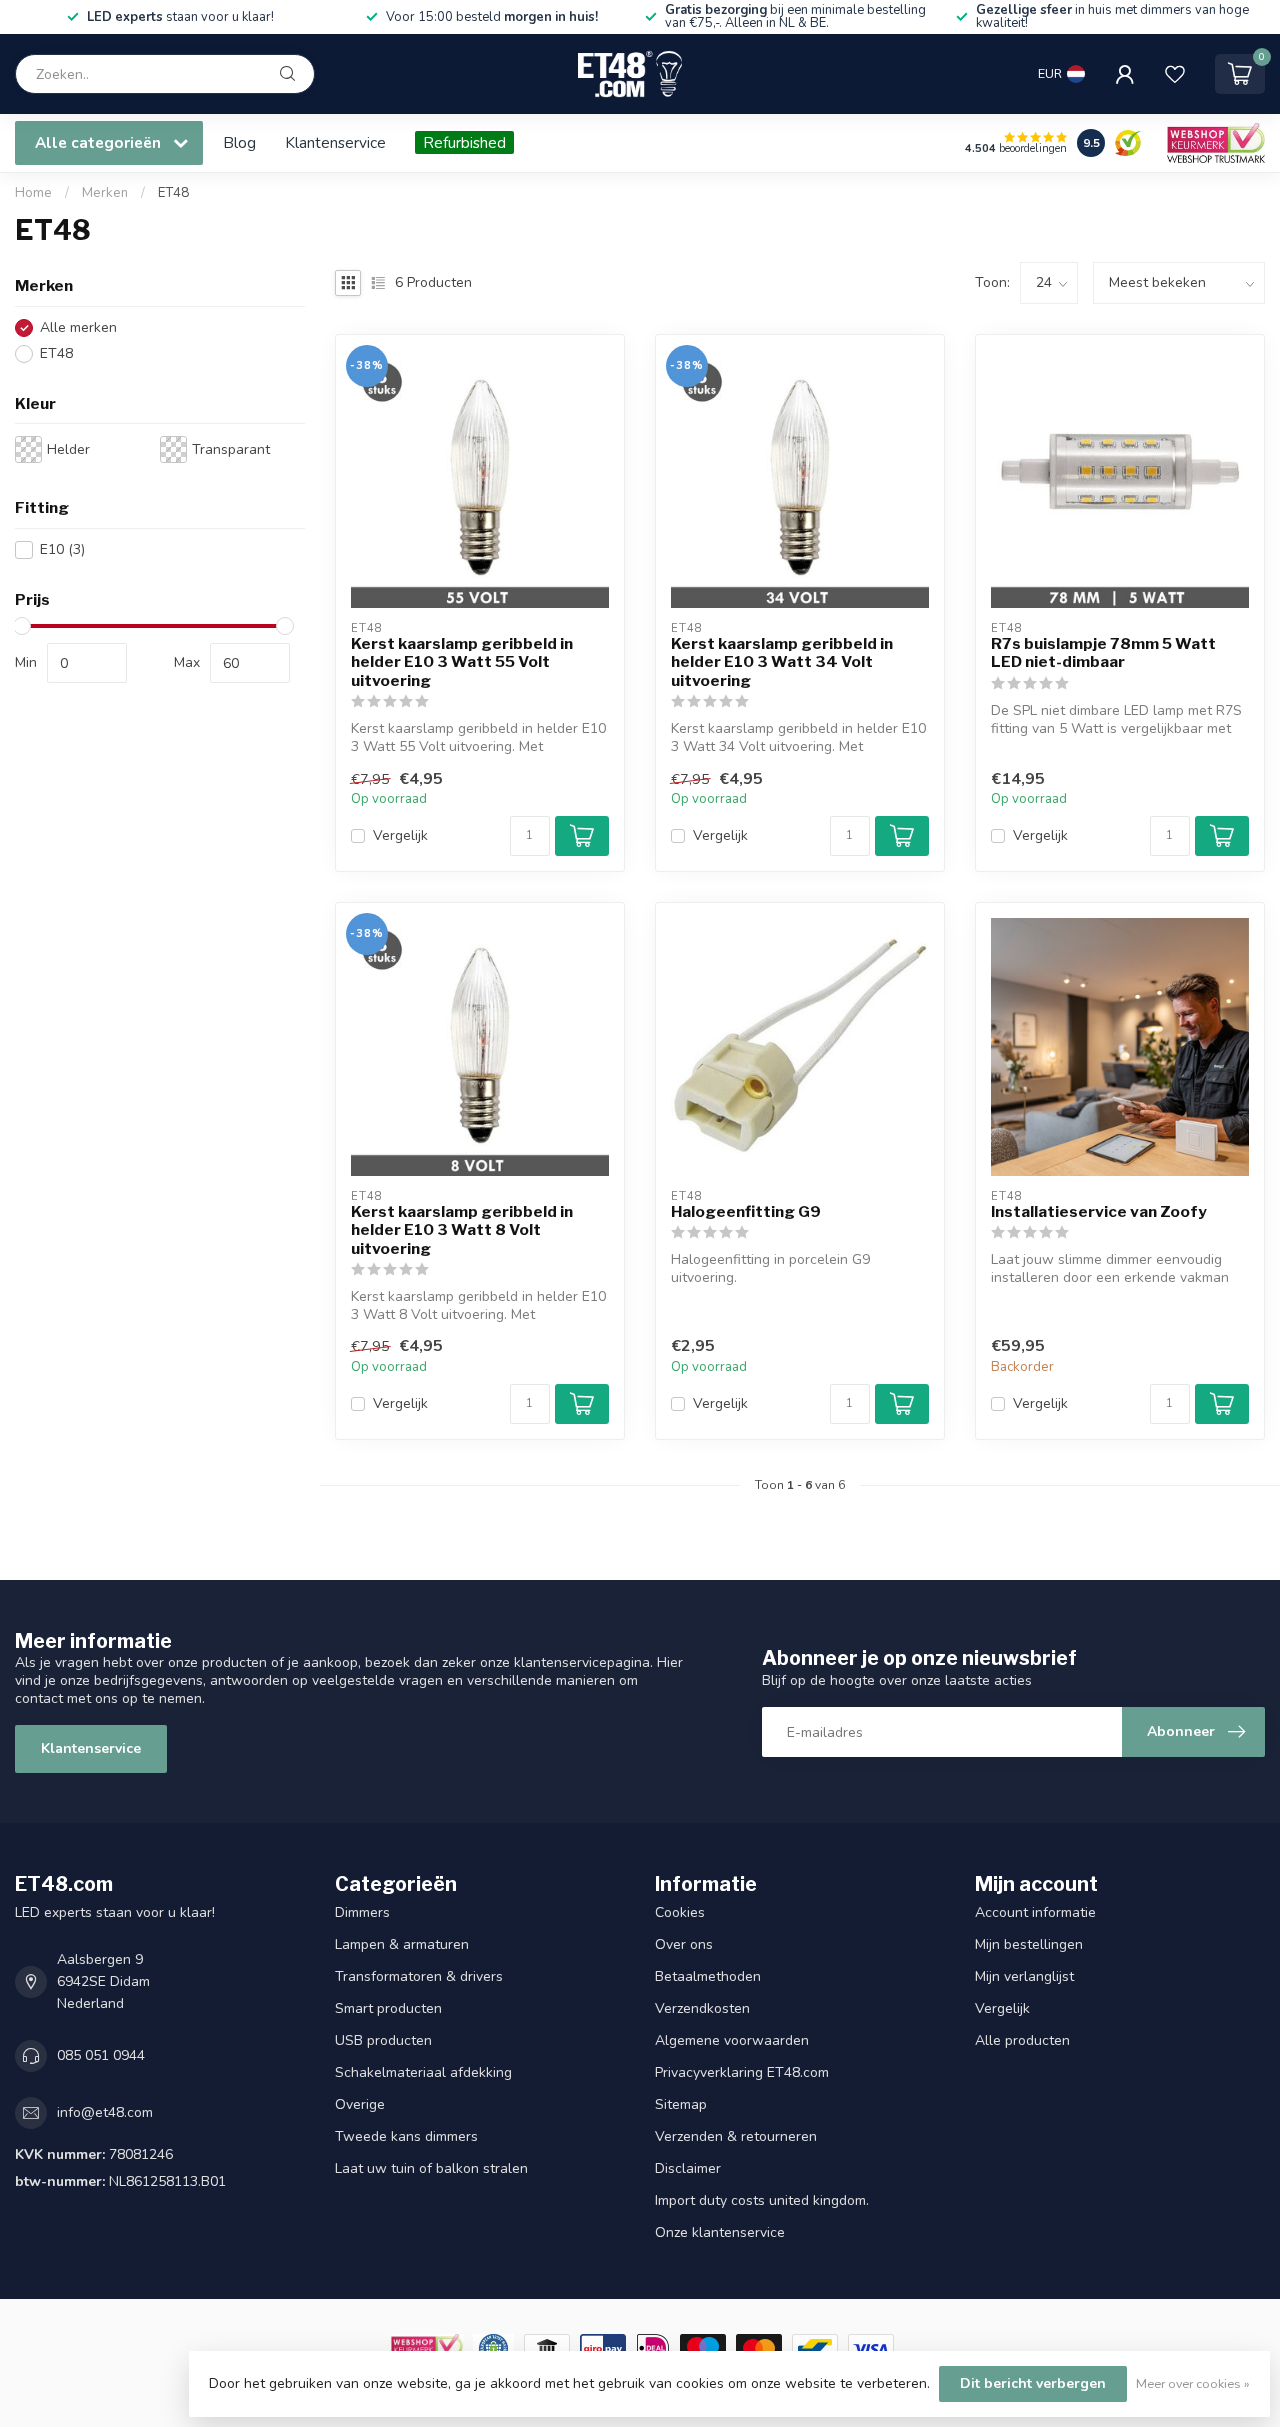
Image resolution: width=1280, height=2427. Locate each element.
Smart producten (388, 2008)
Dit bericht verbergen (1033, 2383)
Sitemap (681, 2104)
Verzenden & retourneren (736, 2136)
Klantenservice (335, 142)
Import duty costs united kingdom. (762, 2200)
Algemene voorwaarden (732, 2040)
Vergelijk (400, 835)
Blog (239, 142)
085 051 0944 (101, 2055)
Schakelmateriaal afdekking (423, 2072)
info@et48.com (105, 2112)
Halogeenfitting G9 (746, 1212)
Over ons (684, 1944)
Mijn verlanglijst (1024, 1976)
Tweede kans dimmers (406, 2136)
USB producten (383, 2040)
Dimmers (362, 1912)
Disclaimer (688, 2168)
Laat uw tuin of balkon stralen (431, 2168)
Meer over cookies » (1193, 2383)
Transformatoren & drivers (419, 1976)
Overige (360, 2104)
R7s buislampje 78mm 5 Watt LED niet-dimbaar (1103, 653)
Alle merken (78, 327)
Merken (105, 193)
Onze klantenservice (720, 2232)
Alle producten (1022, 2040)
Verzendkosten (702, 2008)
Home (33, 193)
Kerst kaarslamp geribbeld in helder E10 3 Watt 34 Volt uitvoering (782, 662)
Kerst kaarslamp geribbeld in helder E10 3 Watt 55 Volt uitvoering (462, 662)
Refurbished (464, 142)
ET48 (173, 193)
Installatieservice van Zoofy (1099, 1212)
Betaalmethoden (708, 1976)
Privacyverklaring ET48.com (742, 2072)
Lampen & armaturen (402, 1944)
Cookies (680, 1912)
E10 (62, 549)
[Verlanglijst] (1175, 74)
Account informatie (1035, 1912)
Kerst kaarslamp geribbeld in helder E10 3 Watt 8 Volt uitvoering (462, 1230)
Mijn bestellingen (1029, 1944)
